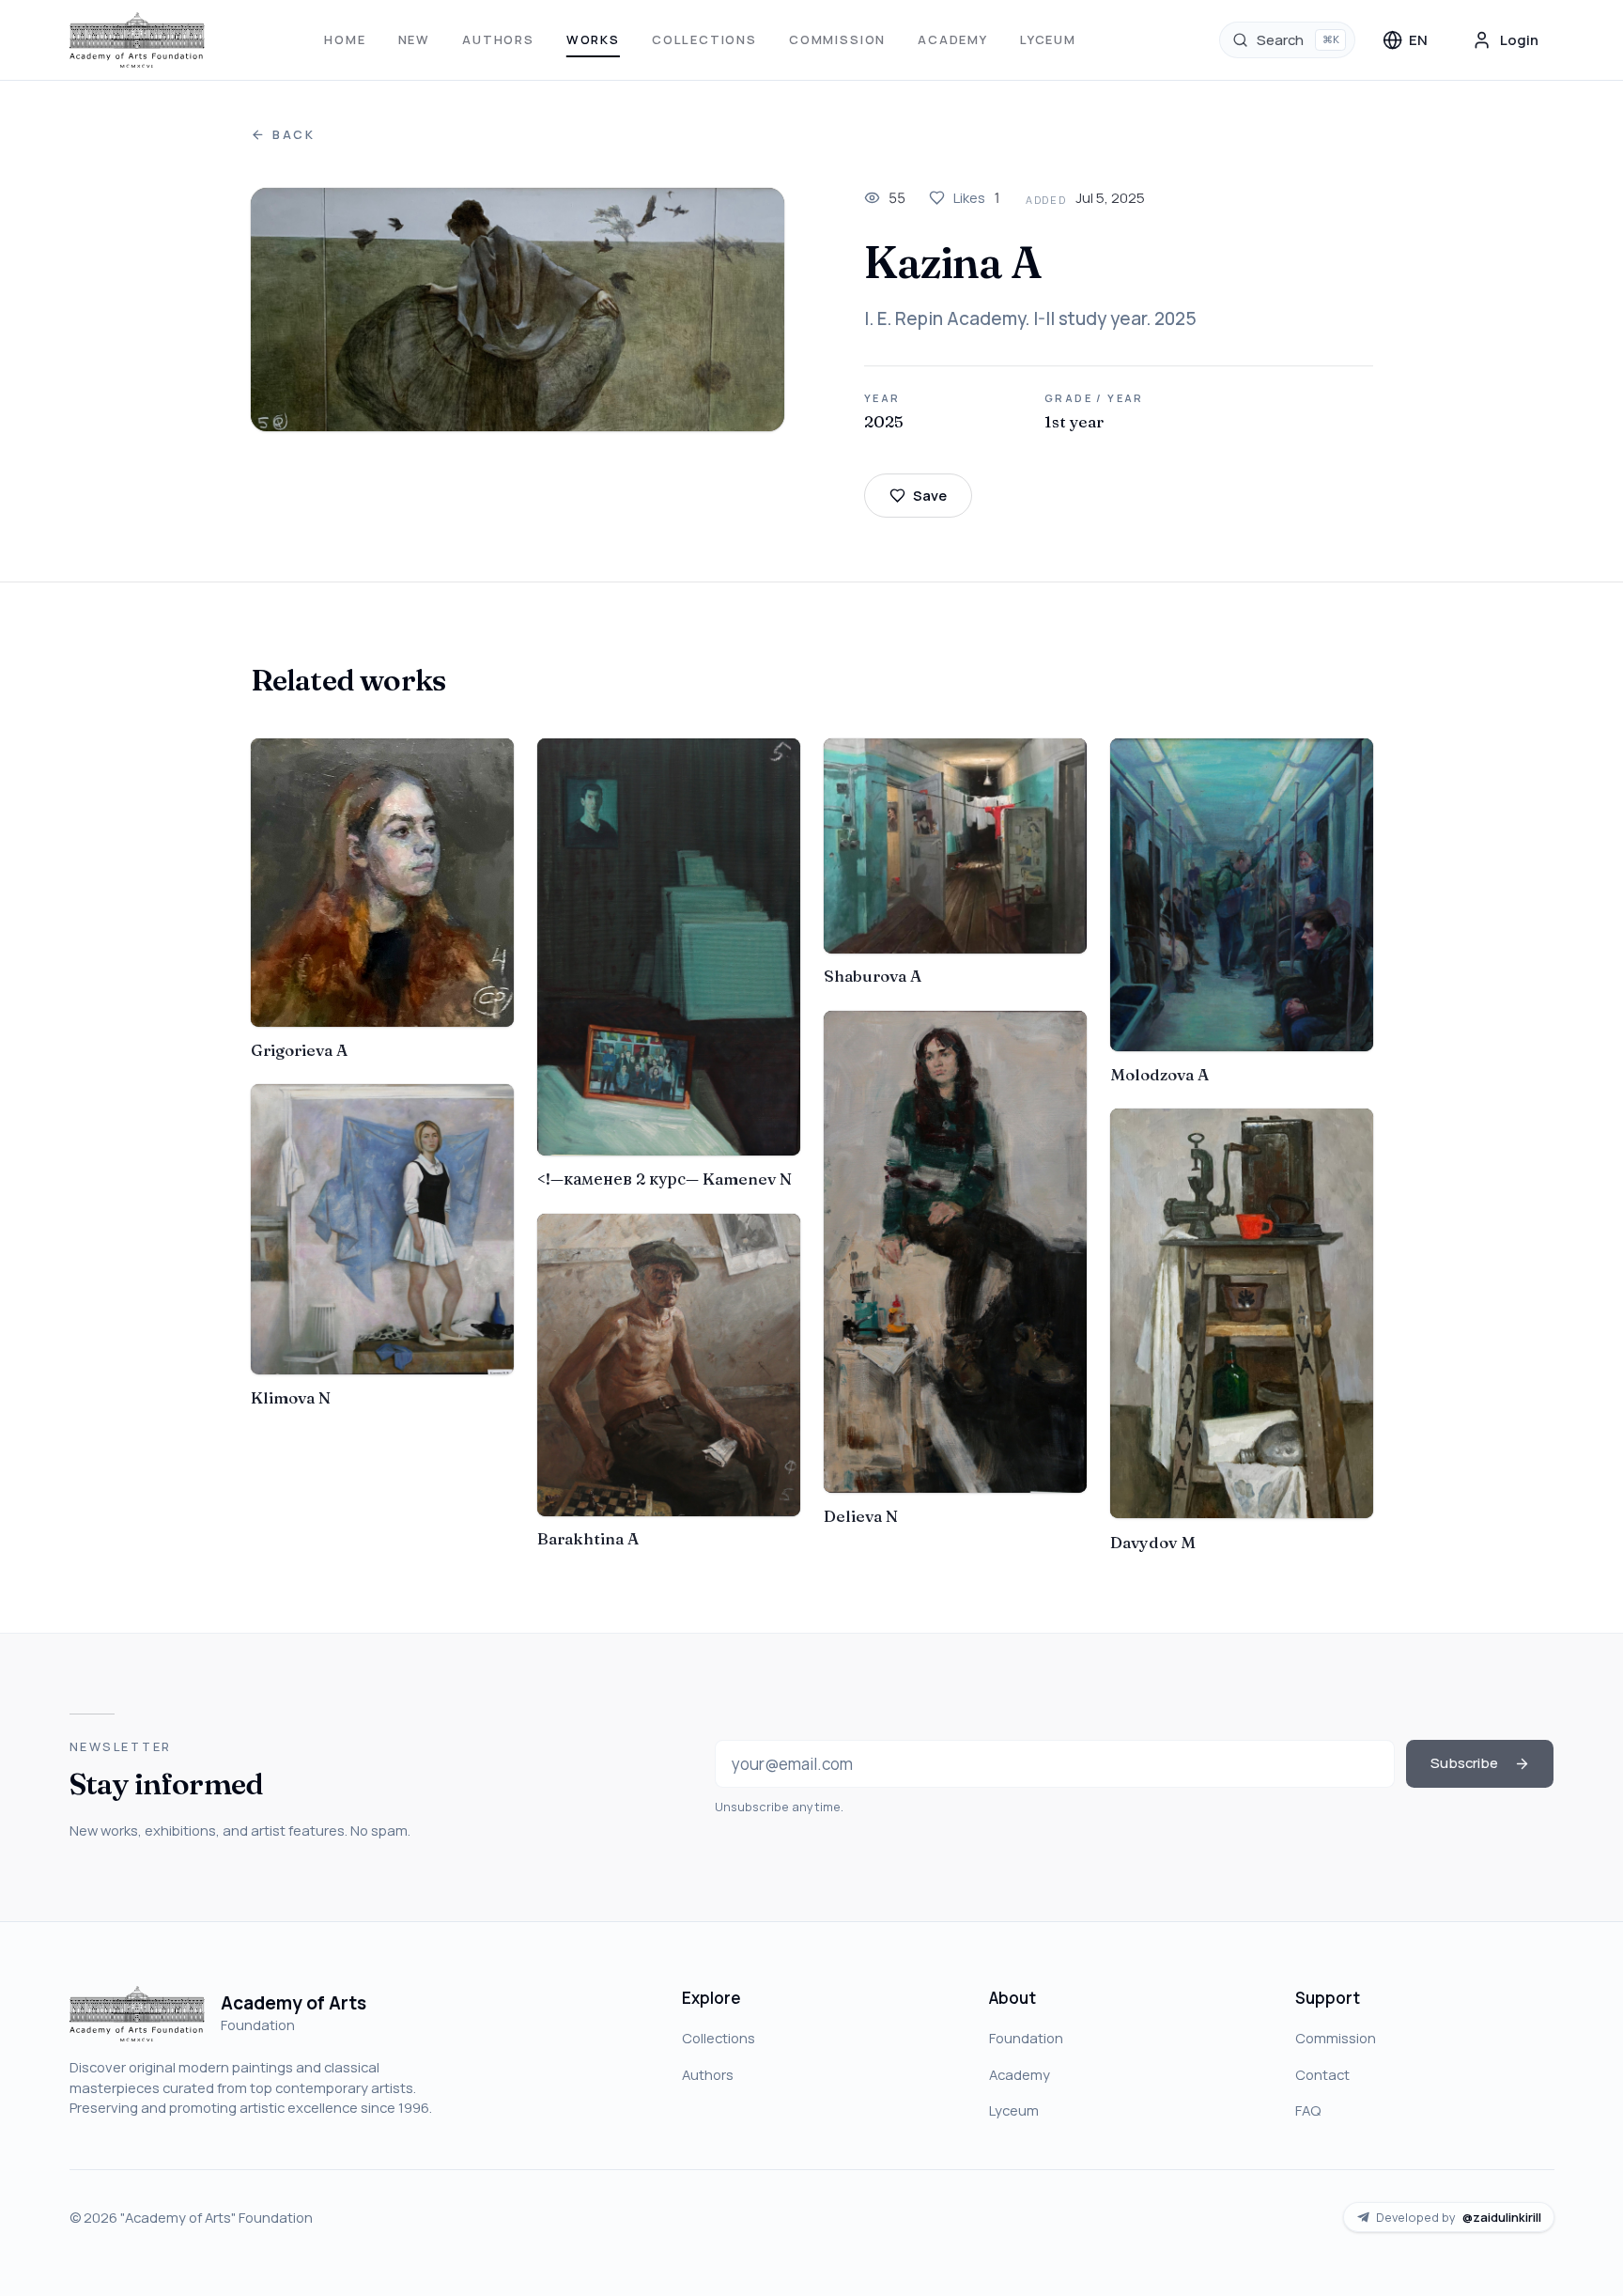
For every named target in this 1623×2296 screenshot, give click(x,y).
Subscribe (1464, 1762)
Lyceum (1048, 39)
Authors (498, 39)
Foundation (1026, 2038)
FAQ (1308, 2110)
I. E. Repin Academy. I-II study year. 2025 (1030, 318)
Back (294, 135)
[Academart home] (138, 40)
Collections (704, 39)
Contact (1322, 2074)
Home (345, 39)
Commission (837, 39)
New (414, 39)
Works (593, 39)
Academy (953, 39)
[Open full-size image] (518, 310)
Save (930, 495)
